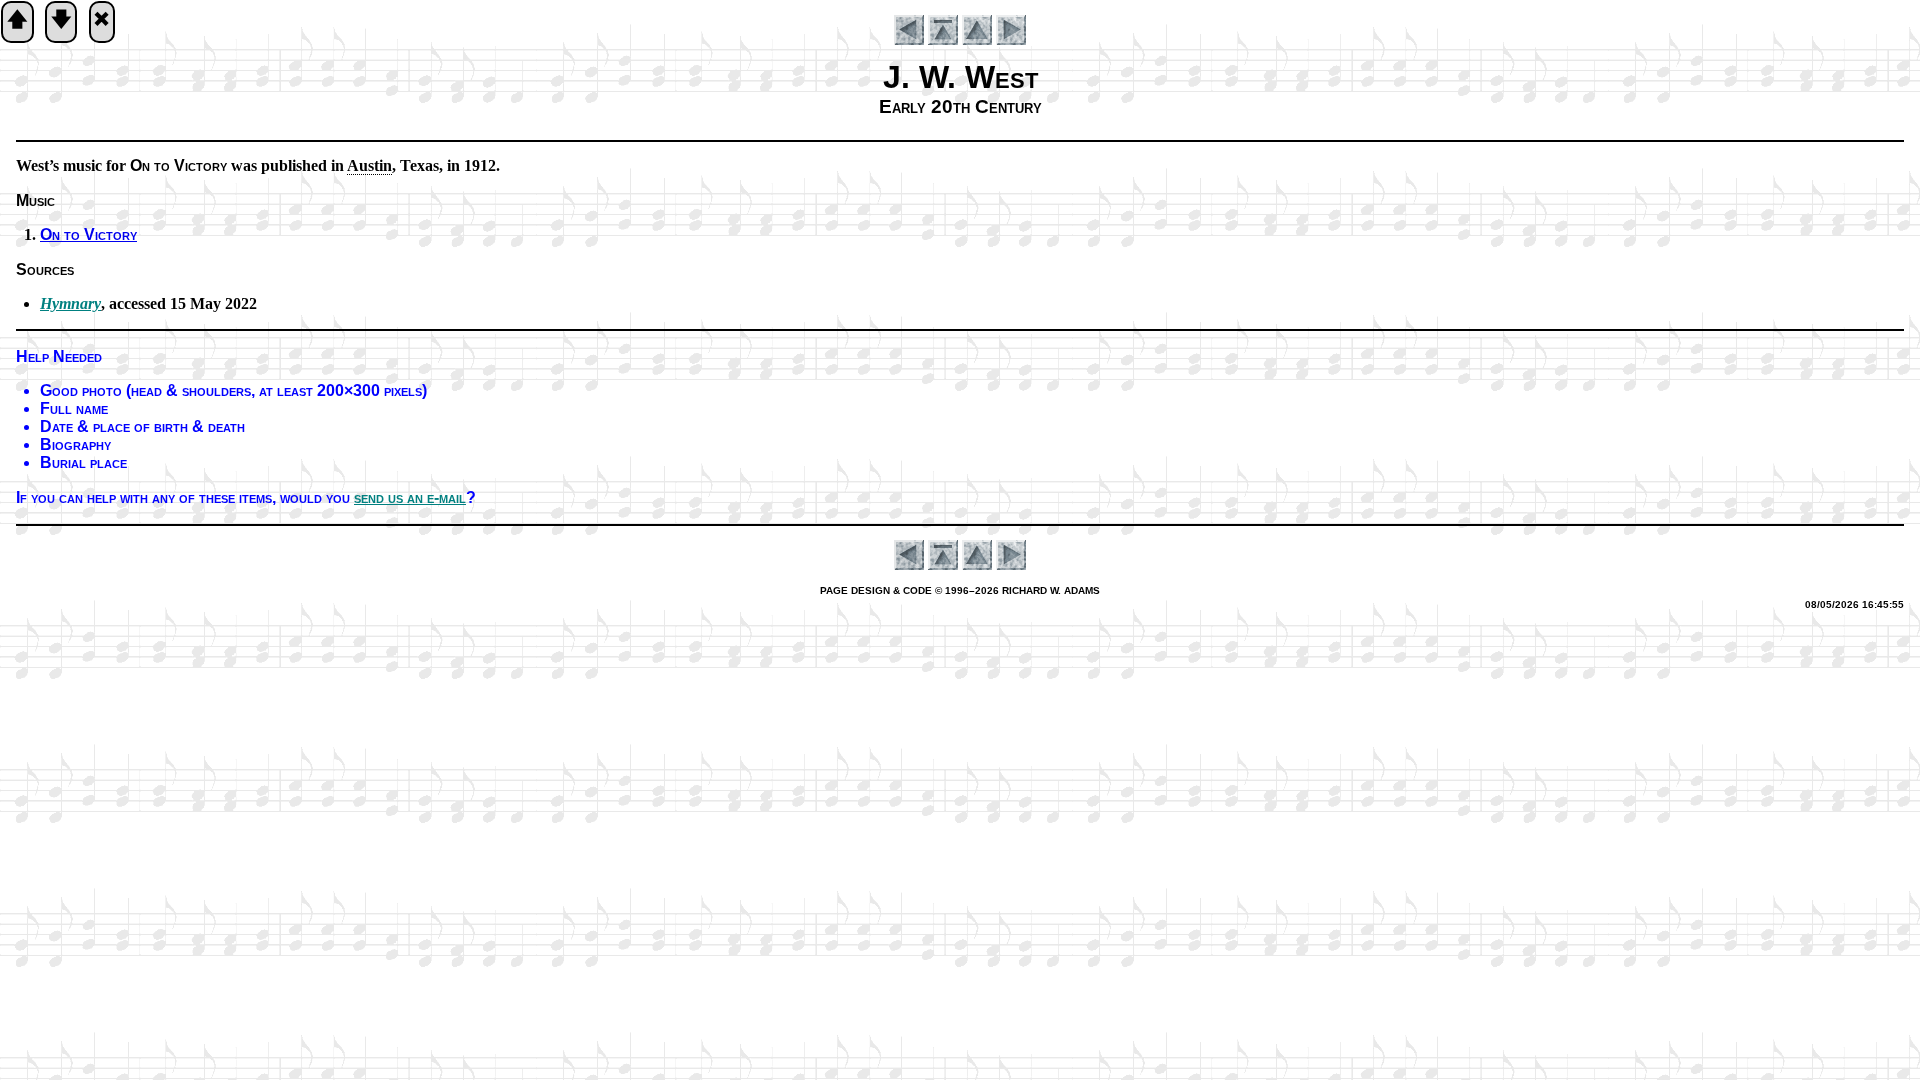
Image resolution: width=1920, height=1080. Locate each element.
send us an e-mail (410, 497)
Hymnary (70, 303)
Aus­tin (369, 165)
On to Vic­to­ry (88, 234)
